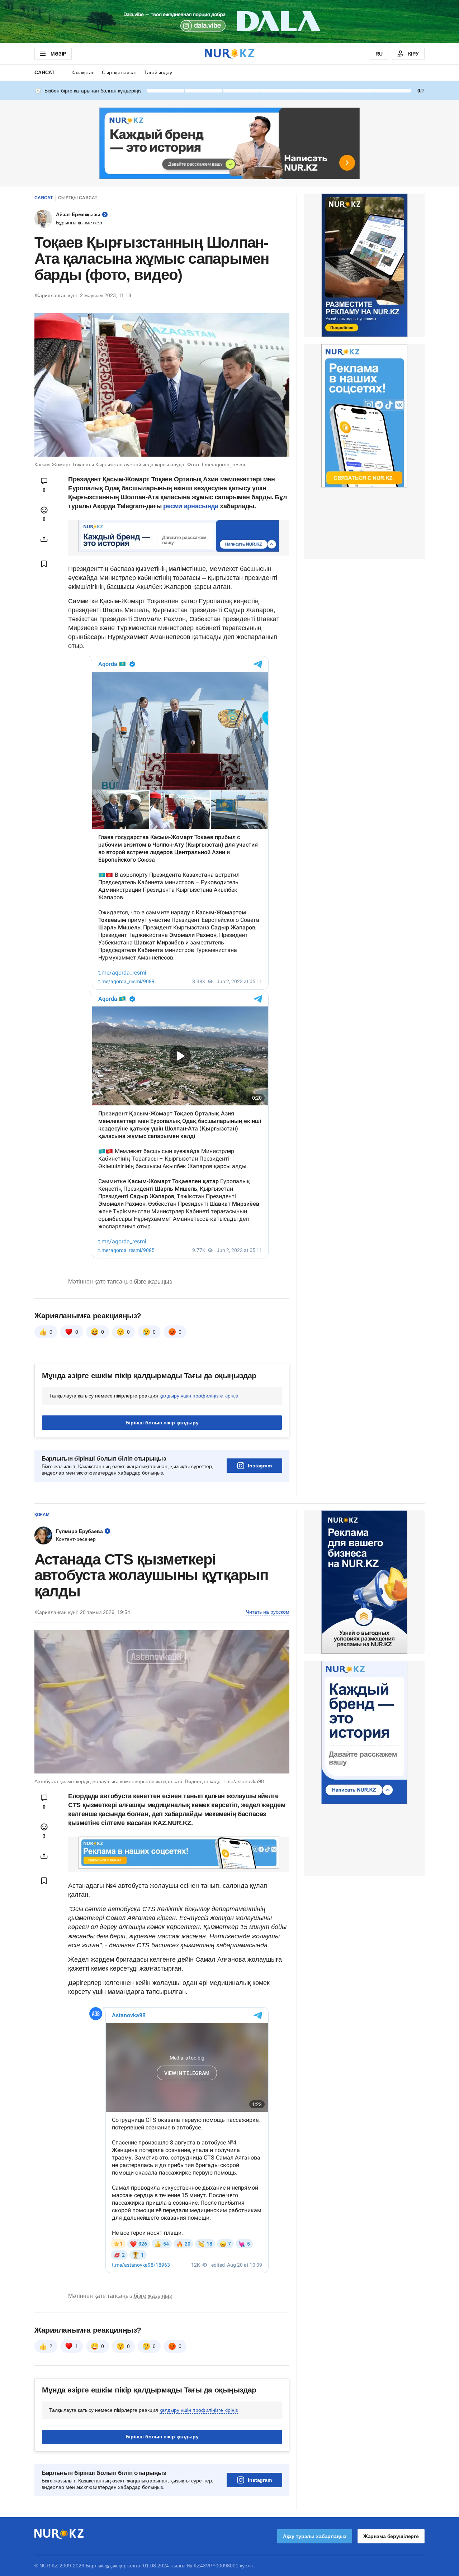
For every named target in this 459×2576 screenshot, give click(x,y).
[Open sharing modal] (44, 539)
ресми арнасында (191, 506)
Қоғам (42, 1515)
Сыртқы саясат (119, 72)
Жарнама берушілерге (391, 2536)
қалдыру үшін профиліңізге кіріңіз (199, 1396)
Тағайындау (158, 72)
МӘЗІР (58, 54)
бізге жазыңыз (153, 1282)
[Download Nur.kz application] (229, 22)
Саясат (45, 72)
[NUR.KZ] (229, 54)
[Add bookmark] (44, 564)
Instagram (260, 1466)
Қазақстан (83, 72)
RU (379, 54)
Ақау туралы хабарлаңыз (315, 2536)
